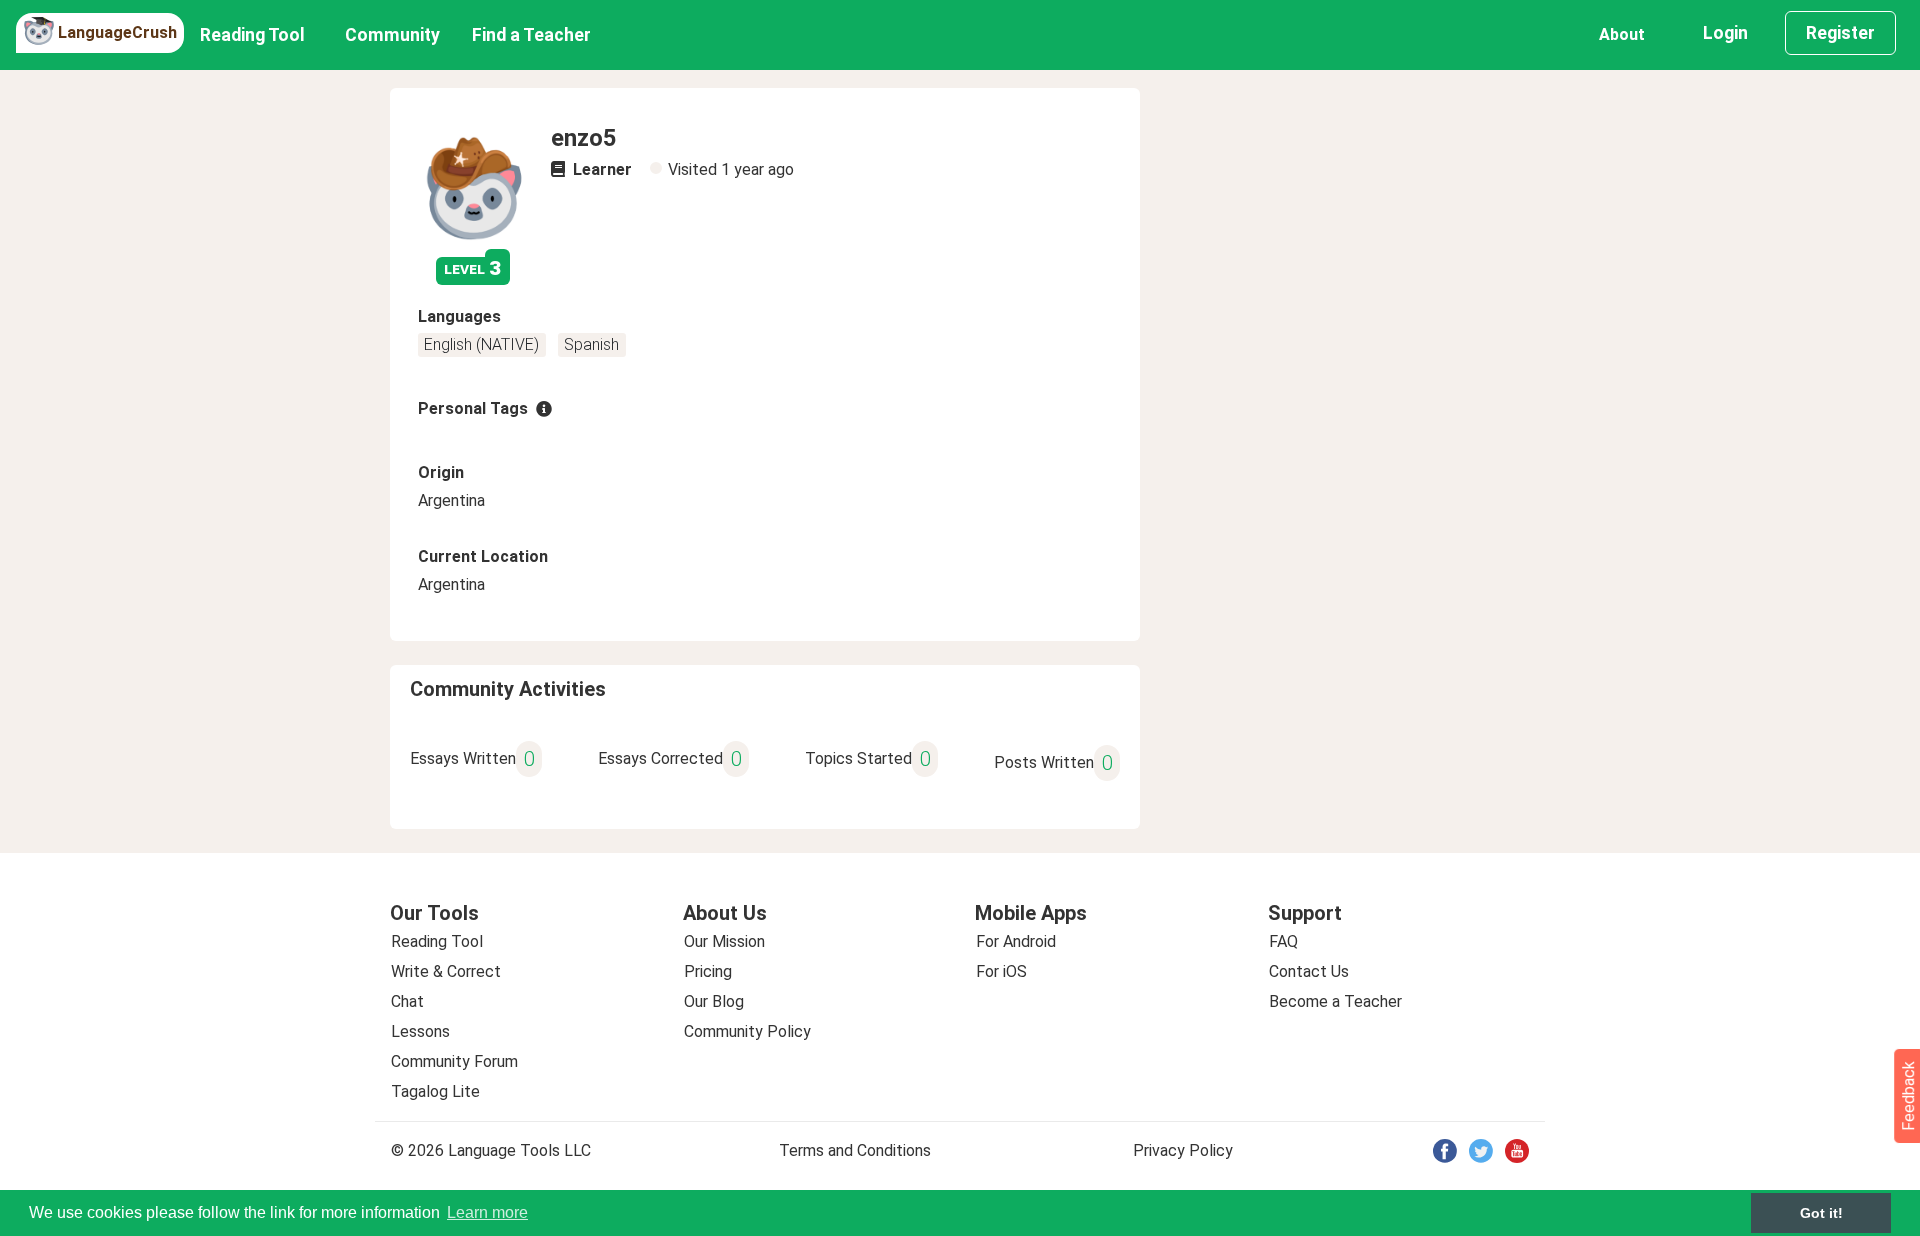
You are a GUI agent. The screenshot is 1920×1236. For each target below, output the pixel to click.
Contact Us (1309, 971)
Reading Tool (252, 35)
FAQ (1283, 941)
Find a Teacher (531, 35)
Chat (407, 1001)
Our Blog (714, 1001)
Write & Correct (446, 971)
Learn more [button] (487, 1212)
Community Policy (747, 1031)
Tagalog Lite (435, 1091)
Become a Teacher (1335, 1001)
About (1622, 34)
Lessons (420, 1031)
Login (1725, 33)
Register (1840, 33)
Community (392, 35)
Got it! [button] (1821, 1213)
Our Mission (724, 941)
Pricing (708, 971)
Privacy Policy (1183, 1150)
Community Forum (454, 1061)
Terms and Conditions (855, 1150)
